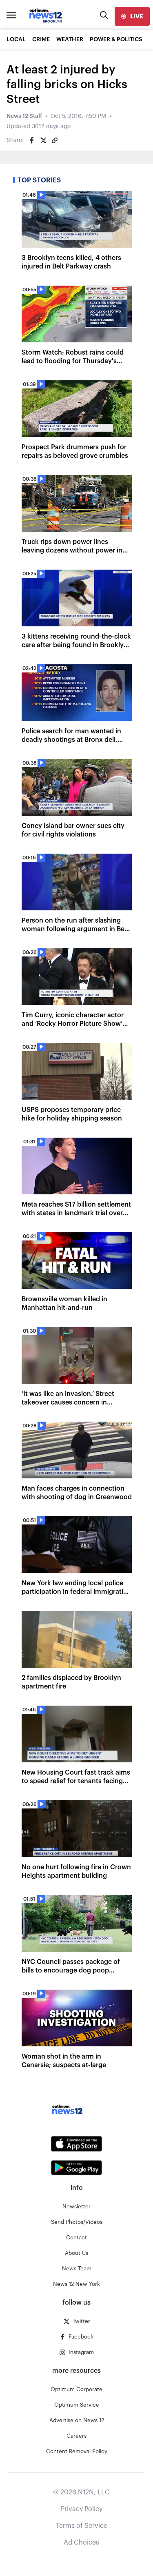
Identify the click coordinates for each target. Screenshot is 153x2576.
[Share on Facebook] (32, 140)
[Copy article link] (55, 140)
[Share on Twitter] (43, 140)
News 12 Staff (24, 116)
